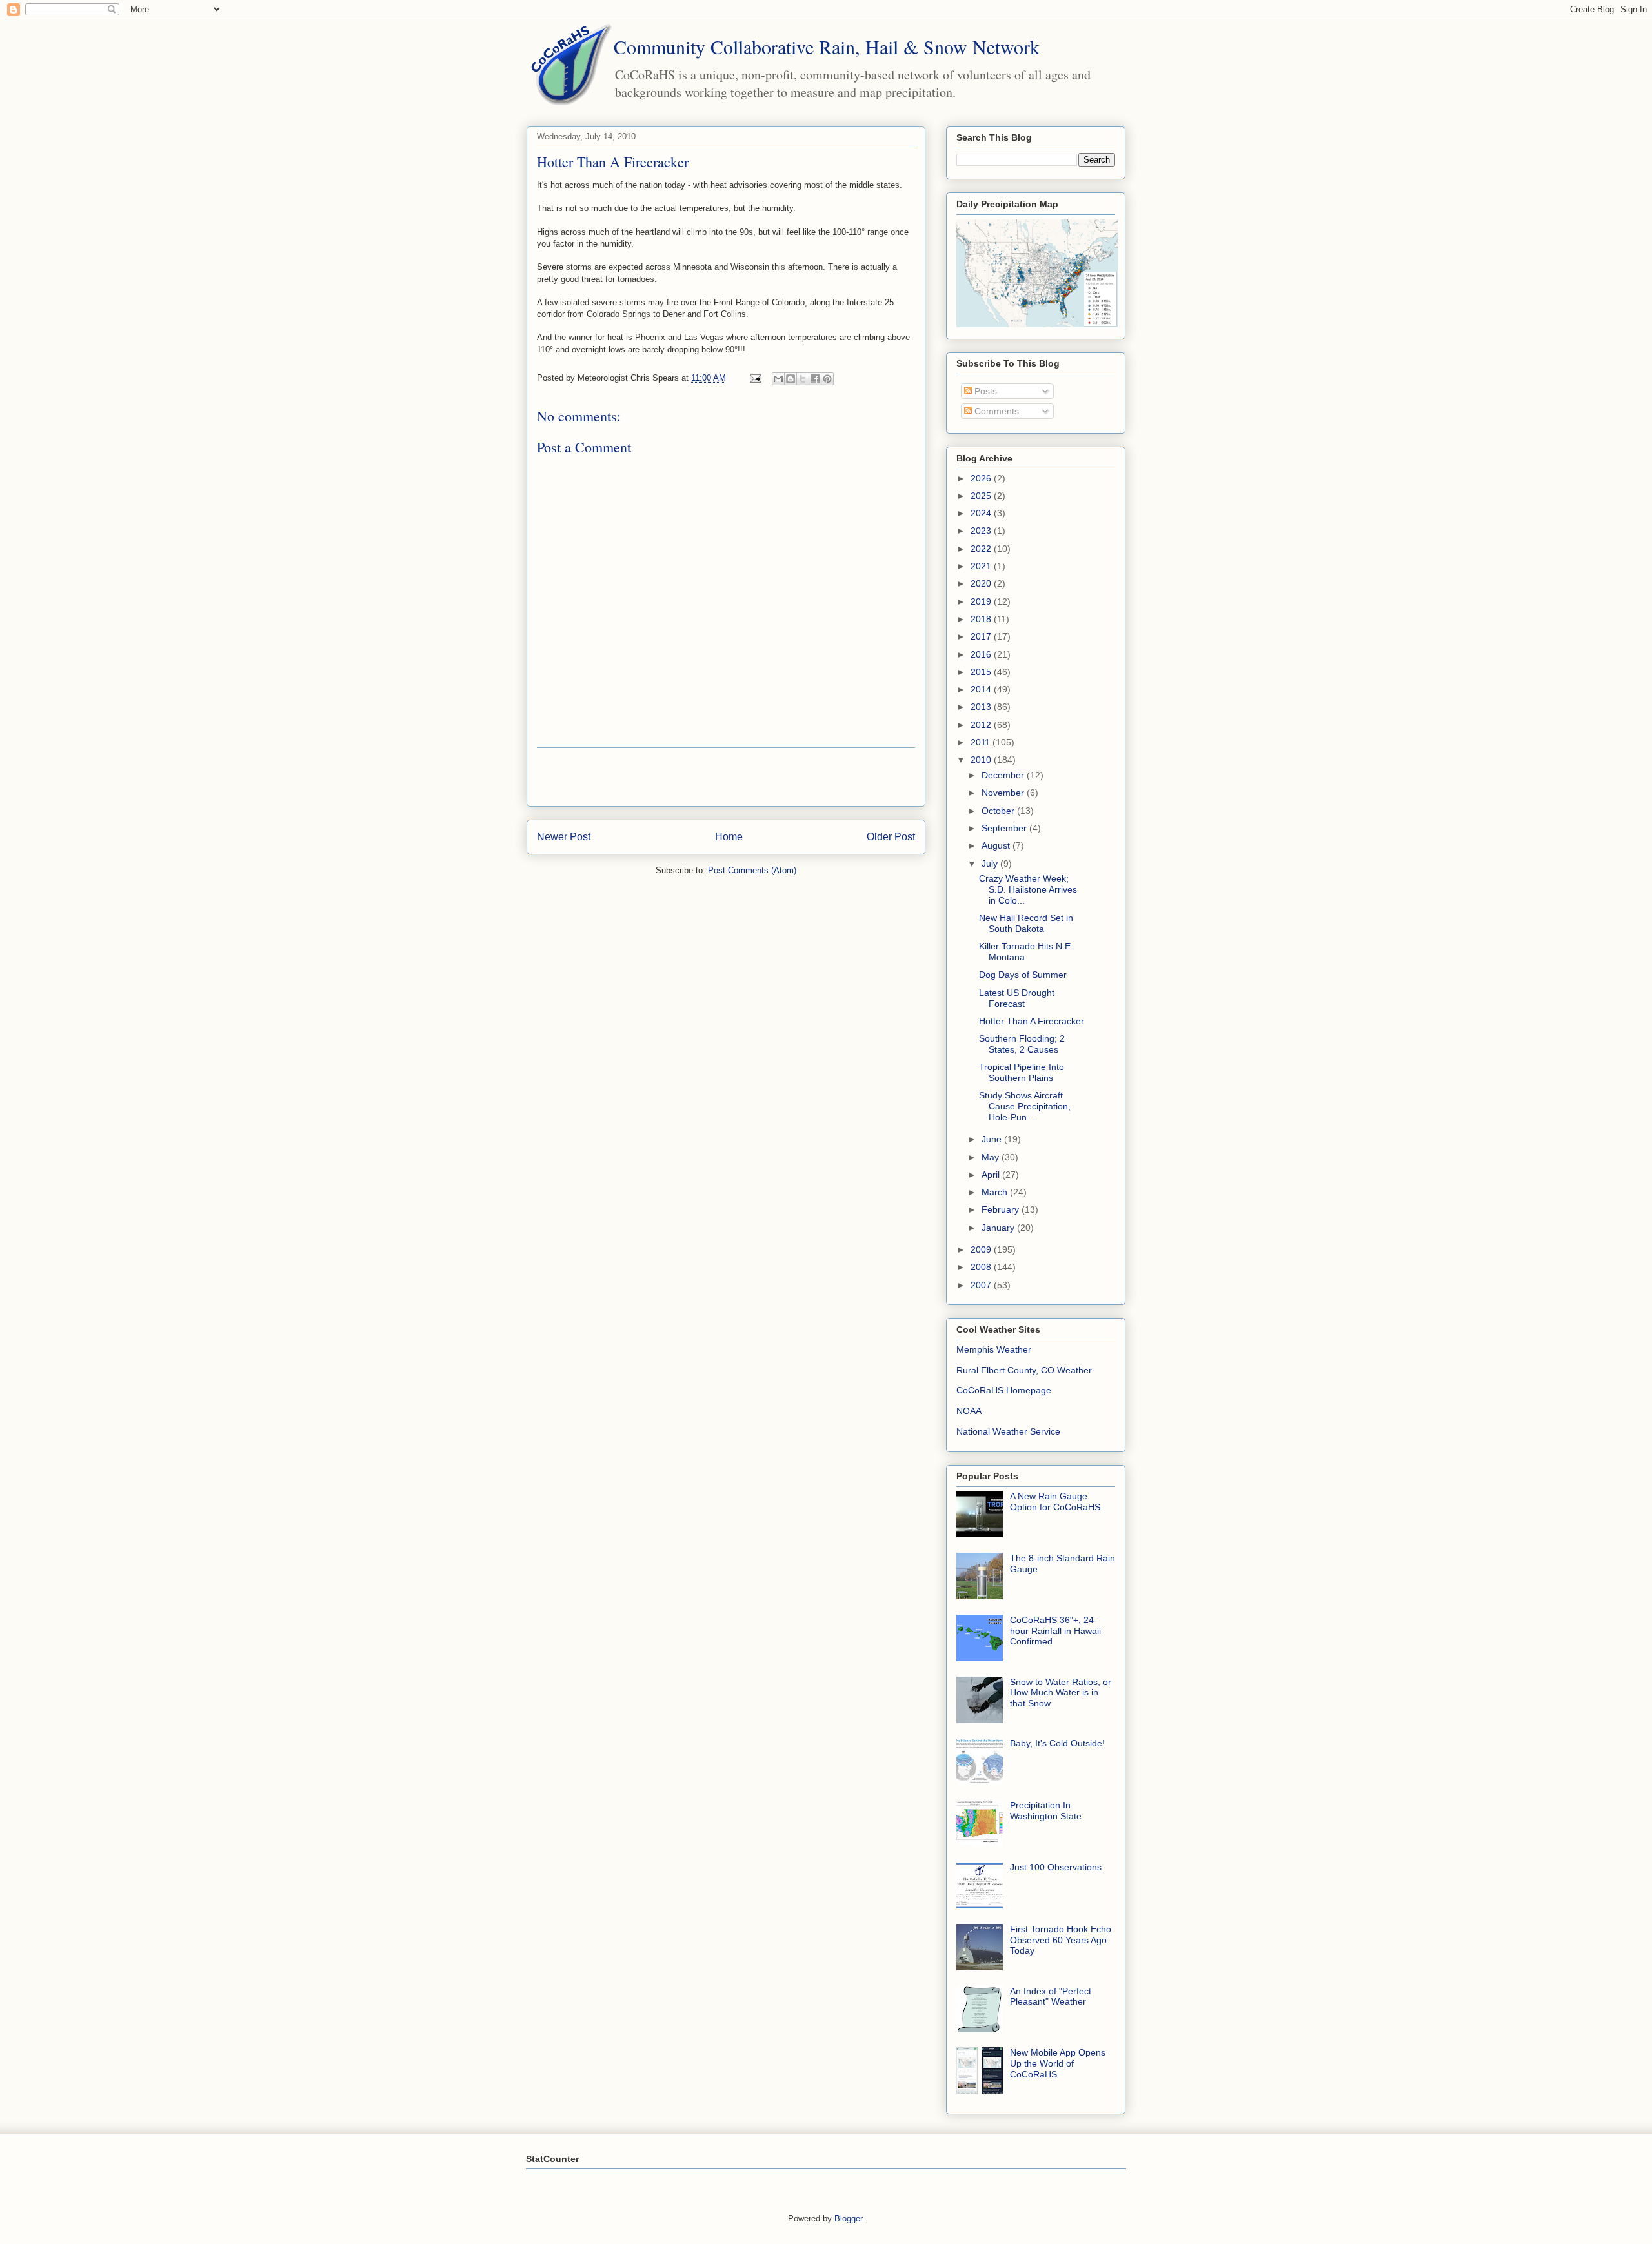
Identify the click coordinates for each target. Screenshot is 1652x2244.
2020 (982, 583)
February (1002, 1209)
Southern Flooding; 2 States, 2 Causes (1022, 1044)
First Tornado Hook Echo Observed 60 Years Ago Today (1061, 1940)
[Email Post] (755, 378)
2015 (982, 672)
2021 (982, 566)
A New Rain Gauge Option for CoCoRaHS (1055, 1501)
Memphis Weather (994, 1349)
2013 (982, 707)
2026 (982, 478)
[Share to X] (803, 379)
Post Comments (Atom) (752, 870)
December (1004, 775)
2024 (982, 513)
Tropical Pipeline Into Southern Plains (1022, 1072)
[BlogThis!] (791, 379)
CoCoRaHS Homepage (1004, 1390)
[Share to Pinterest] (827, 379)
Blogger (848, 2219)
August (997, 845)
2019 (982, 601)
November (1004, 793)
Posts (984, 391)
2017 (982, 636)
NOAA (969, 1411)
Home (729, 837)
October (999, 811)
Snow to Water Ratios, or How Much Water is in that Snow (1061, 1693)
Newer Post (564, 837)
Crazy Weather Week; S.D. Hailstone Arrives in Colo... (1028, 889)
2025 (982, 496)
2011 (982, 742)
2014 (982, 689)
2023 (982, 531)
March (996, 1192)
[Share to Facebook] (815, 379)
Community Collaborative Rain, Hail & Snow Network (827, 46)
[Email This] (778, 379)
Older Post (891, 837)
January (999, 1228)
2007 (982, 1285)
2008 (982, 1267)
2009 (982, 1249)
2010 (982, 760)
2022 (982, 549)
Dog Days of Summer (1023, 975)
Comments (995, 411)
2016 (982, 654)
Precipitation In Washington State (1046, 1811)
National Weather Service (1008, 1431)
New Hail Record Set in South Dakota (1026, 923)
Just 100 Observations (1056, 1867)
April (992, 1175)
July (991, 864)
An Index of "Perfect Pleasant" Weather (1051, 1996)
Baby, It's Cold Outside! (1057, 1743)
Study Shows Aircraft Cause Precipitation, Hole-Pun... (1025, 1106)
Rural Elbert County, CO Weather (1024, 1370)
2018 (982, 619)
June (993, 1139)
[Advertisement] (726, 777)
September (1005, 828)
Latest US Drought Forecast (1017, 998)
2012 (982, 725)
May (992, 1157)
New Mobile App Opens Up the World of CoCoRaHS (1058, 2063)
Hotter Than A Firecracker (1032, 1021)
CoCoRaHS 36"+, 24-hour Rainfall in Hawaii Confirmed (1055, 1631)
